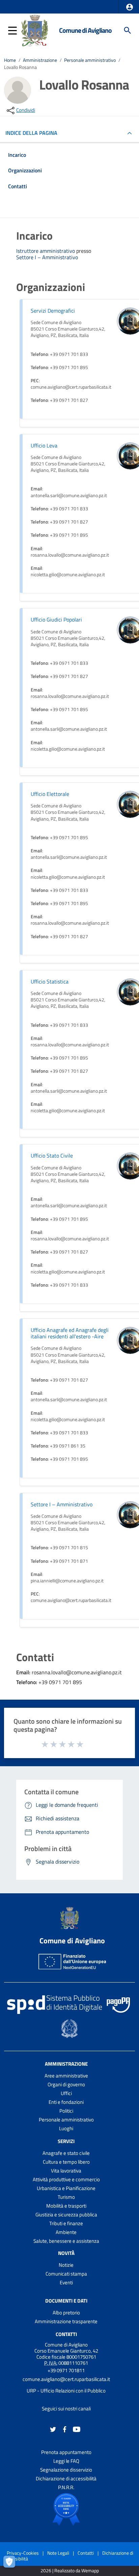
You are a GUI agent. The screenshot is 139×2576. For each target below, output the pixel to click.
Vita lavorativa (66, 2171)
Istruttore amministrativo (46, 251)
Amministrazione (40, 60)
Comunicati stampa (66, 2274)
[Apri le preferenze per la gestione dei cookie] (12, 2564)
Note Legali (58, 2553)
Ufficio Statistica (50, 981)
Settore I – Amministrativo (47, 257)
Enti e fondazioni (66, 2102)
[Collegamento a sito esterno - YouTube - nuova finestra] (77, 2428)
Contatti (66, 2334)
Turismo (66, 2197)
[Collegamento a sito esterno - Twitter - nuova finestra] (53, 2428)
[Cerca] (128, 30)
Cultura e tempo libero (66, 2162)
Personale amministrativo (90, 60)
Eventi (66, 2282)
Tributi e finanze (66, 2223)
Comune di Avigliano (85, 30)
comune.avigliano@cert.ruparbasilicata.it (66, 2379)
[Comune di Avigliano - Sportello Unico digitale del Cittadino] (35, 30)
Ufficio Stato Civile (52, 1156)
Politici (66, 2111)
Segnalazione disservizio (66, 2470)
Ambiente (66, 2232)
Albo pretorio (66, 2313)
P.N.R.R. (66, 2487)
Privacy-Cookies (23, 2553)
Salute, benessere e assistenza (66, 2241)
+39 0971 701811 (66, 2370)
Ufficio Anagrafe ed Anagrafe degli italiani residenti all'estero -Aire (70, 1333)
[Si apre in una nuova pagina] (66, 2509)
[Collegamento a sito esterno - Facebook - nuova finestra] (65, 2428)
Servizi (66, 2141)
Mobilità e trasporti (66, 2206)
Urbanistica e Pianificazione (66, 2188)
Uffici (66, 2093)
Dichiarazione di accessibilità (66, 2478)
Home (10, 60)
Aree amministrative (66, 2076)
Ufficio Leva (44, 445)
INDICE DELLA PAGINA (31, 133)
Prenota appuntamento (66, 2452)
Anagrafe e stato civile (66, 2153)
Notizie (66, 2265)
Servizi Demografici (53, 311)
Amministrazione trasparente (66, 2321)
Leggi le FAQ (66, 2461)
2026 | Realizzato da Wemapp (70, 2571)
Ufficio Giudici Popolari (56, 619)
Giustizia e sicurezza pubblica (66, 2215)
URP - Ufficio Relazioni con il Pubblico (66, 2391)
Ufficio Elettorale (50, 794)
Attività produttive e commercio (66, 2179)
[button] (130, 7)
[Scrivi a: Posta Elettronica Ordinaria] (66, 2385)
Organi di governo (66, 2084)
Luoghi (66, 2128)
